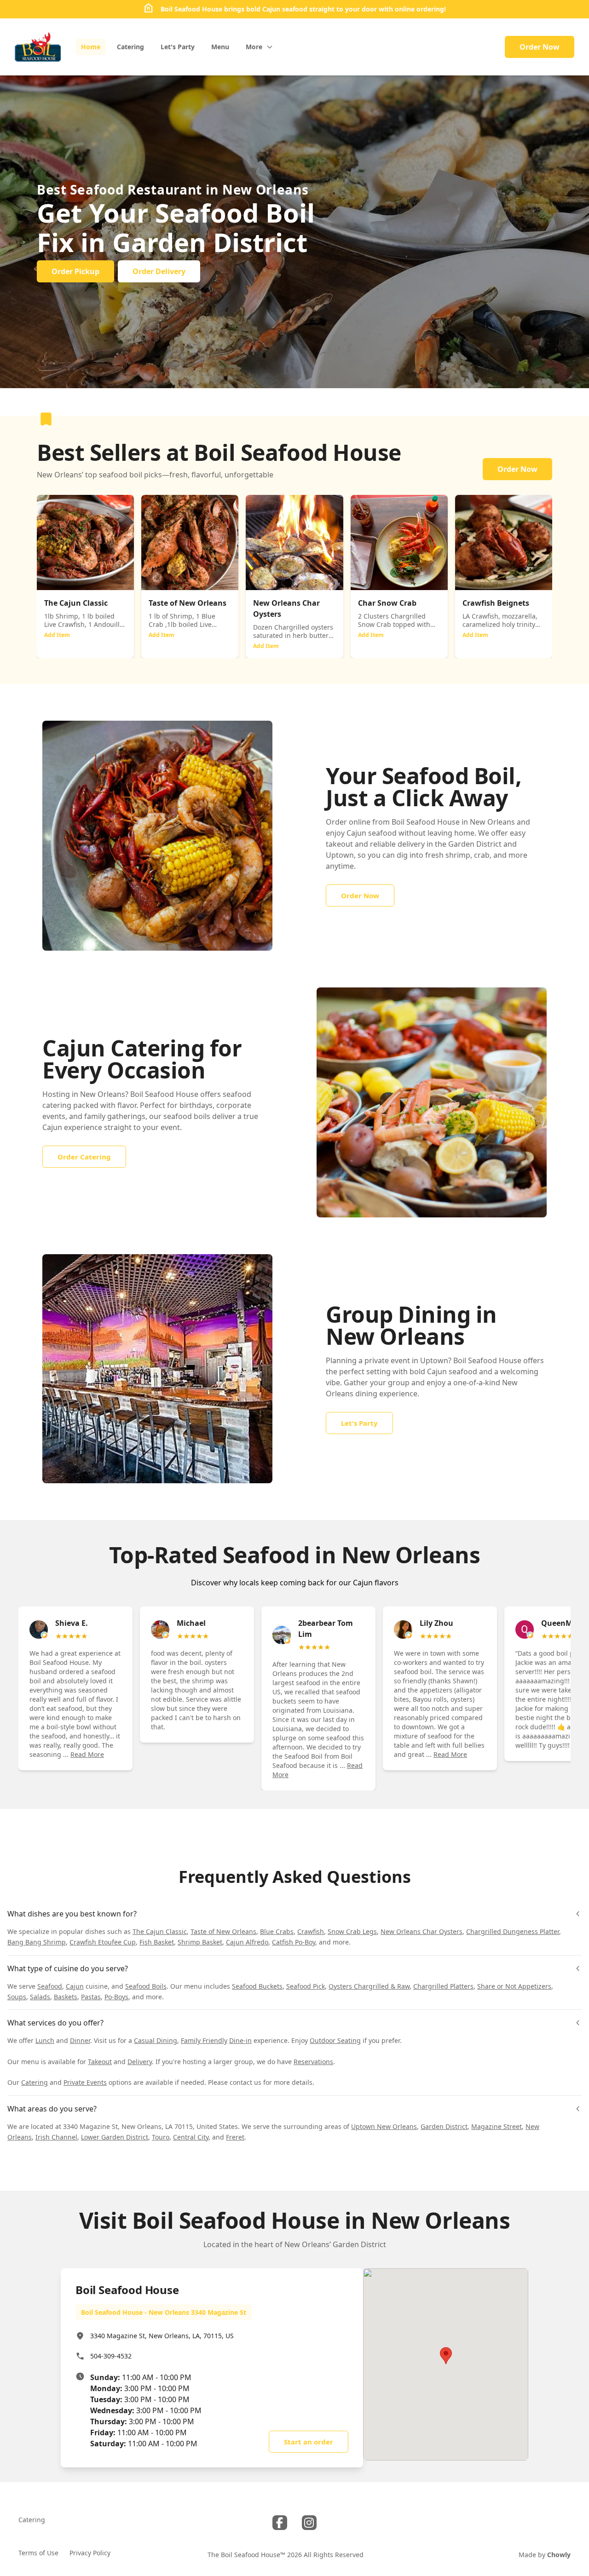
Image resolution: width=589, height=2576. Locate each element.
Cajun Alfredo (247, 1942)
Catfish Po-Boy (294, 1942)
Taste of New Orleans (223, 1931)
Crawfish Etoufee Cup (103, 1942)
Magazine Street (497, 2126)
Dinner (80, 2040)
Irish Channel (56, 2137)
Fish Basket (157, 1942)
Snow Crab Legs (352, 1931)
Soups (17, 1997)
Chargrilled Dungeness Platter (513, 1931)
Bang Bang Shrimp (37, 1942)
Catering (35, 2082)
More (254, 47)
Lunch (45, 2040)
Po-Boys (116, 1997)
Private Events (85, 2082)
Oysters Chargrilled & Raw (369, 1986)
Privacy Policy (90, 2553)
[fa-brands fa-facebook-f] (280, 2523)
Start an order (309, 2442)
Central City (191, 2137)
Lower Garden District (115, 2137)
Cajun (75, 1986)
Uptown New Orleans (384, 2126)
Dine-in (240, 2040)
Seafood (50, 1986)
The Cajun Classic (160, 1931)
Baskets (66, 1997)
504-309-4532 (111, 2356)
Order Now (540, 47)
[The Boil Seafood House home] (38, 47)
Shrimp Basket (200, 1942)
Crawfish (311, 1931)
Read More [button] (87, 1754)
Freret (235, 2137)
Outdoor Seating (335, 2040)
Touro (161, 2137)
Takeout (100, 2062)
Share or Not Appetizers (514, 1986)
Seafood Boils (146, 1986)
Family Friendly (204, 2040)
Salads (40, 1997)
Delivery (140, 2062)
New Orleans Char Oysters (422, 1931)
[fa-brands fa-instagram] (309, 2523)
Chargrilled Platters (443, 1986)
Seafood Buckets (257, 1986)
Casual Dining (156, 2040)
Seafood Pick (306, 1986)
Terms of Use (38, 2553)
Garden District (444, 2126)
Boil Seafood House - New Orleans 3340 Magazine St (164, 2312)
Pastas (91, 1997)
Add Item (57, 635)
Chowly (559, 2555)
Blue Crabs (277, 1931)
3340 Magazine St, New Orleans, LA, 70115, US (162, 2336)
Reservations (313, 2062)
